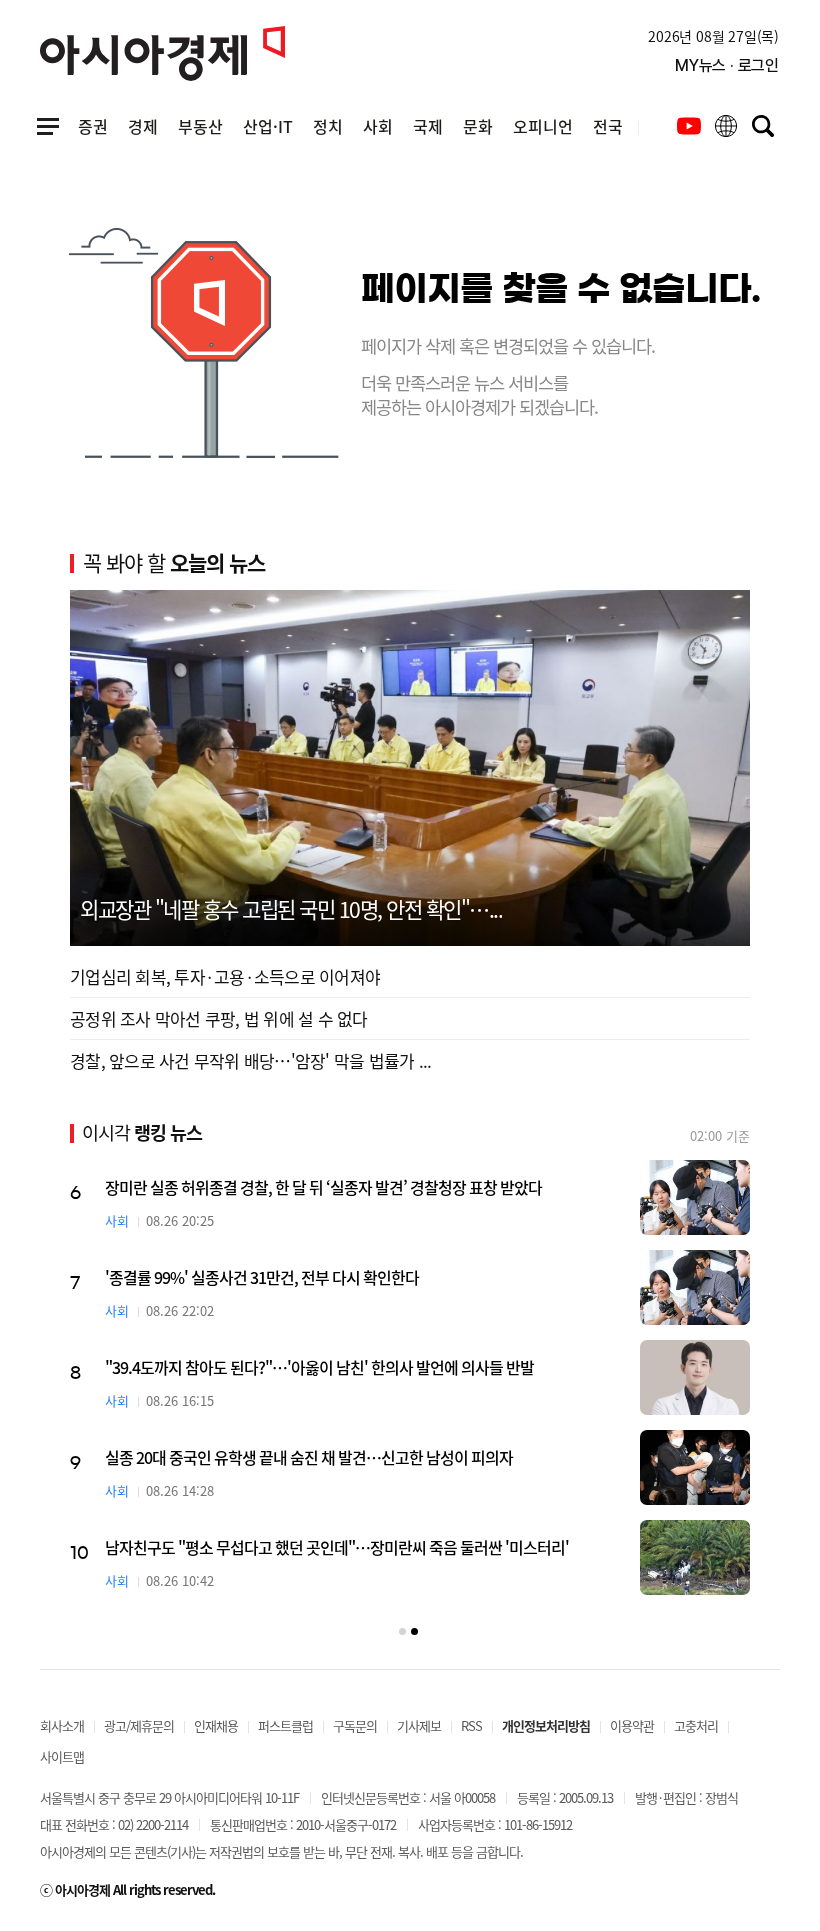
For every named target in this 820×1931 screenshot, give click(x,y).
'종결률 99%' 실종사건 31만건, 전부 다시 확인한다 (262, 1277)
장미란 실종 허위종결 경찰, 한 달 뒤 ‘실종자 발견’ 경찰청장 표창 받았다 (323, 1187)
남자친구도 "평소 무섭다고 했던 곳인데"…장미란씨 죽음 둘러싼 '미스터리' (337, 1547)
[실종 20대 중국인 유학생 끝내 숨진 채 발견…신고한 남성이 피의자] (695, 1467)
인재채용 (216, 1725)
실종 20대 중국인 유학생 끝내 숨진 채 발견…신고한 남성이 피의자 (309, 1457)
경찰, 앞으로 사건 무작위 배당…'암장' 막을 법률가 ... (250, 1060)
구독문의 (355, 1725)
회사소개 (62, 1725)
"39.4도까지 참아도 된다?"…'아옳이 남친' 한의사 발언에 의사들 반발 (319, 1367)
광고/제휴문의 (139, 1725)
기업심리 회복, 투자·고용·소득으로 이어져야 (225, 976)
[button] (402, 1631)
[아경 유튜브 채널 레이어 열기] (689, 126)
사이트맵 (62, 1756)
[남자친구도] (695, 1557)
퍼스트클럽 (285, 1725)
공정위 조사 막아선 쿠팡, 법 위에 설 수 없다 (219, 1018)
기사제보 (419, 1725)
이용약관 (632, 1725)
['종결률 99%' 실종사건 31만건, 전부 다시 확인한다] (695, 1287)
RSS (471, 1725)
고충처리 (696, 1725)
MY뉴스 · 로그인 (727, 65)
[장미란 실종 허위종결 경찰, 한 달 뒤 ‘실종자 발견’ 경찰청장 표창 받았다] (695, 1197)
